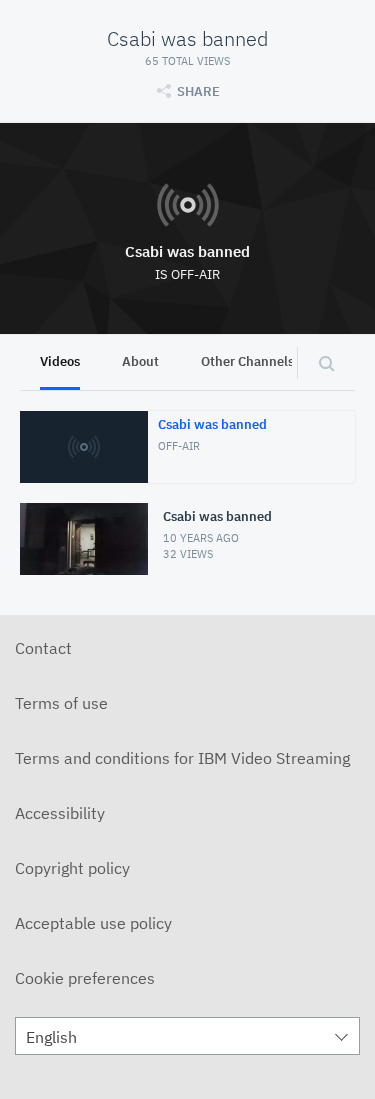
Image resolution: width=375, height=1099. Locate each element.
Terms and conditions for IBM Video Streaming (182, 758)
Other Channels (247, 361)
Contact (43, 648)
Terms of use (61, 703)
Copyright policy (72, 868)
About (140, 361)
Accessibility (60, 813)
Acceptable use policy (93, 923)
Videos (60, 361)
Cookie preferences (85, 978)
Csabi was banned (187, 251)
